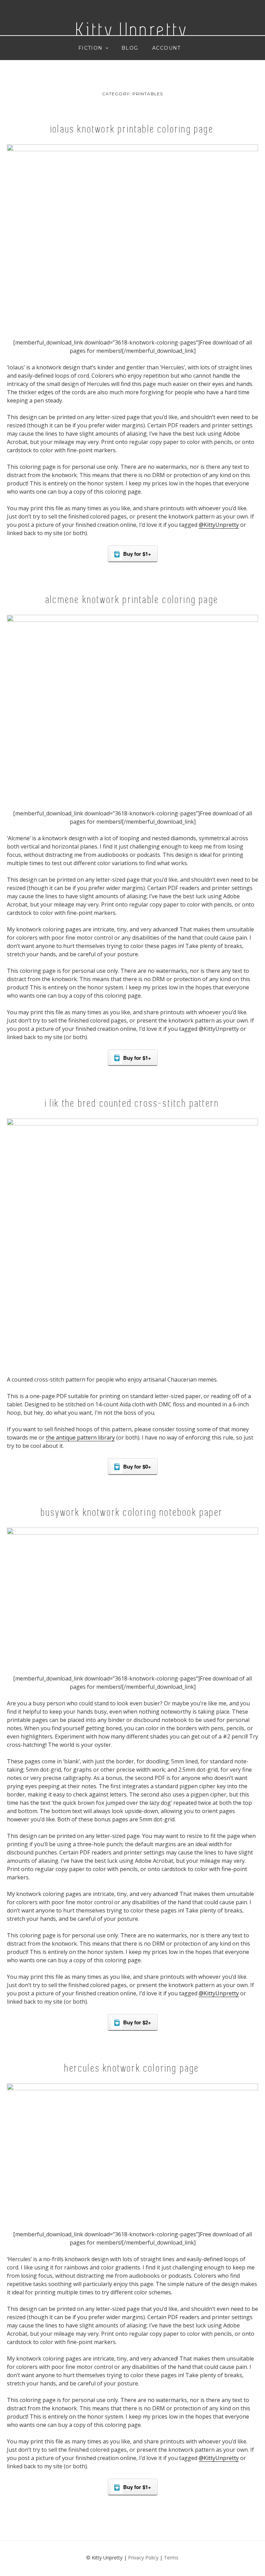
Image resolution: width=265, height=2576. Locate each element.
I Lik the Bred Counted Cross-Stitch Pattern (132, 1103)
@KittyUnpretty (219, 525)
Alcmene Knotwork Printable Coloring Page (132, 600)
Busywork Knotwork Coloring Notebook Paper (132, 1512)
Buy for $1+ (137, 554)
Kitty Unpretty (132, 30)
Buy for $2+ (137, 2022)
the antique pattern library (80, 1437)
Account (166, 48)
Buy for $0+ (137, 1466)
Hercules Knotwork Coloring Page (132, 2068)
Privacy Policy (143, 2558)
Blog (130, 48)
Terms (171, 2558)
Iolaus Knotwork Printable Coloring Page (132, 129)
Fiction (91, 48)
